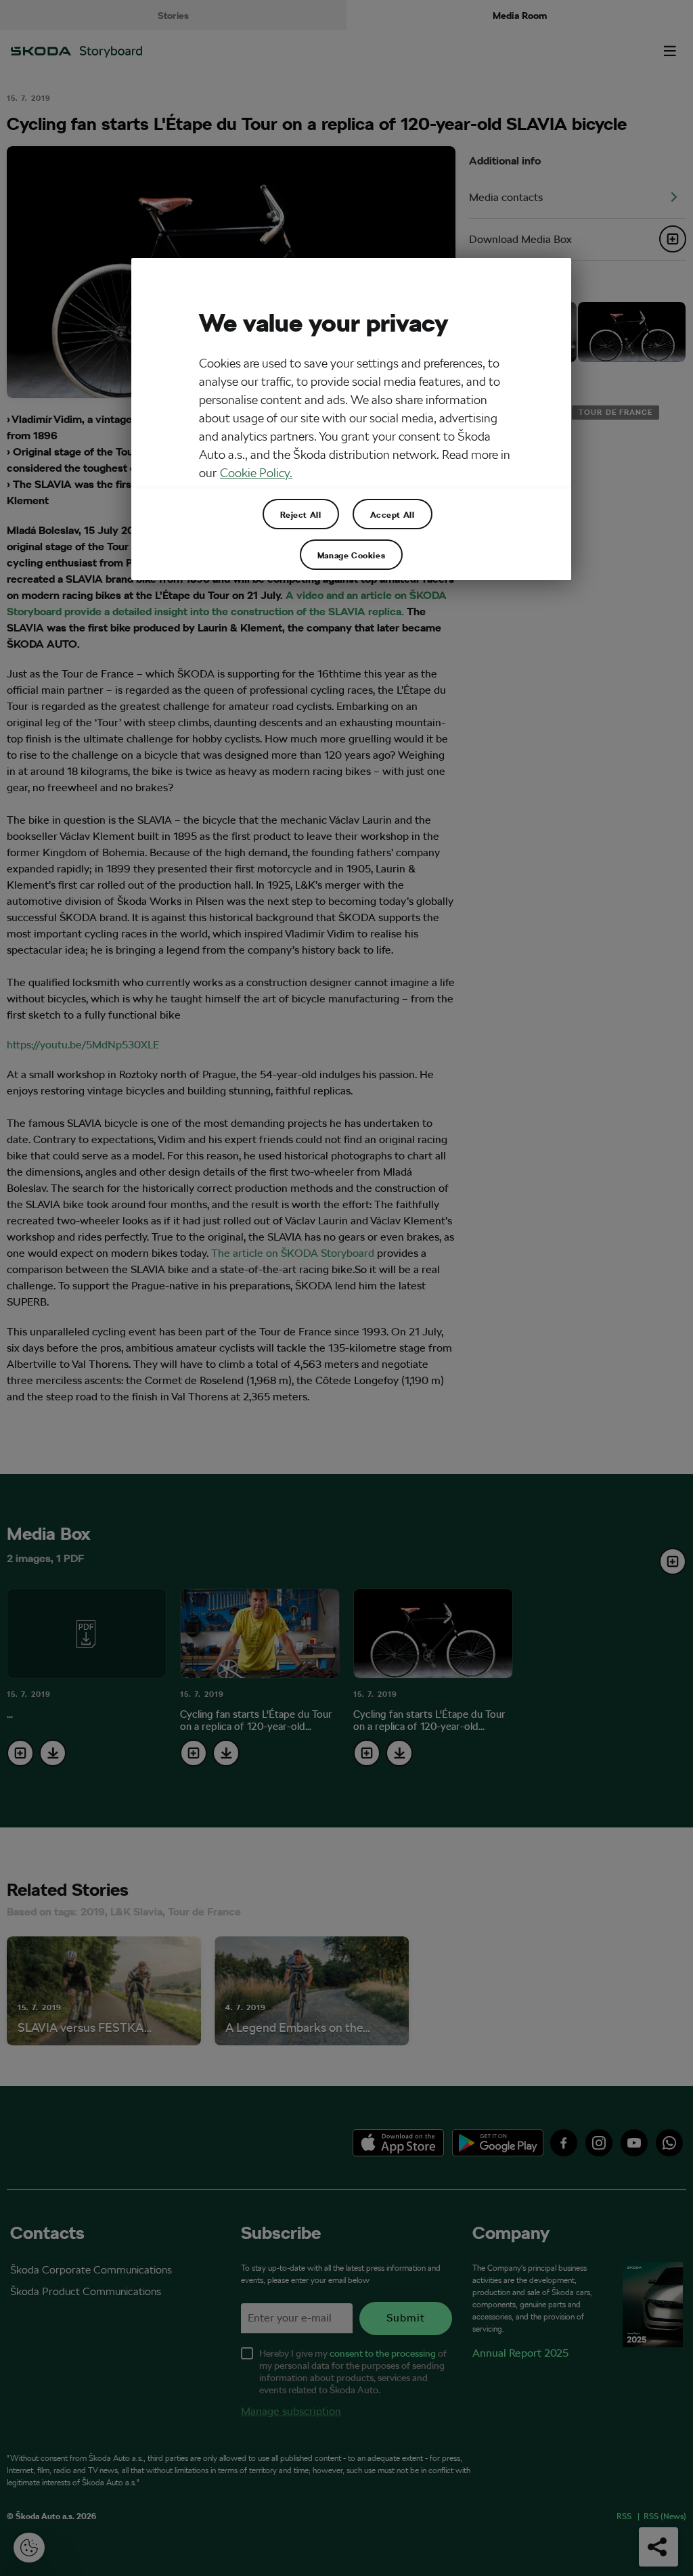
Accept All (393, 514)
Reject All (301, 514)
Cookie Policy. (256, 473)
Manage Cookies (351, 555)
